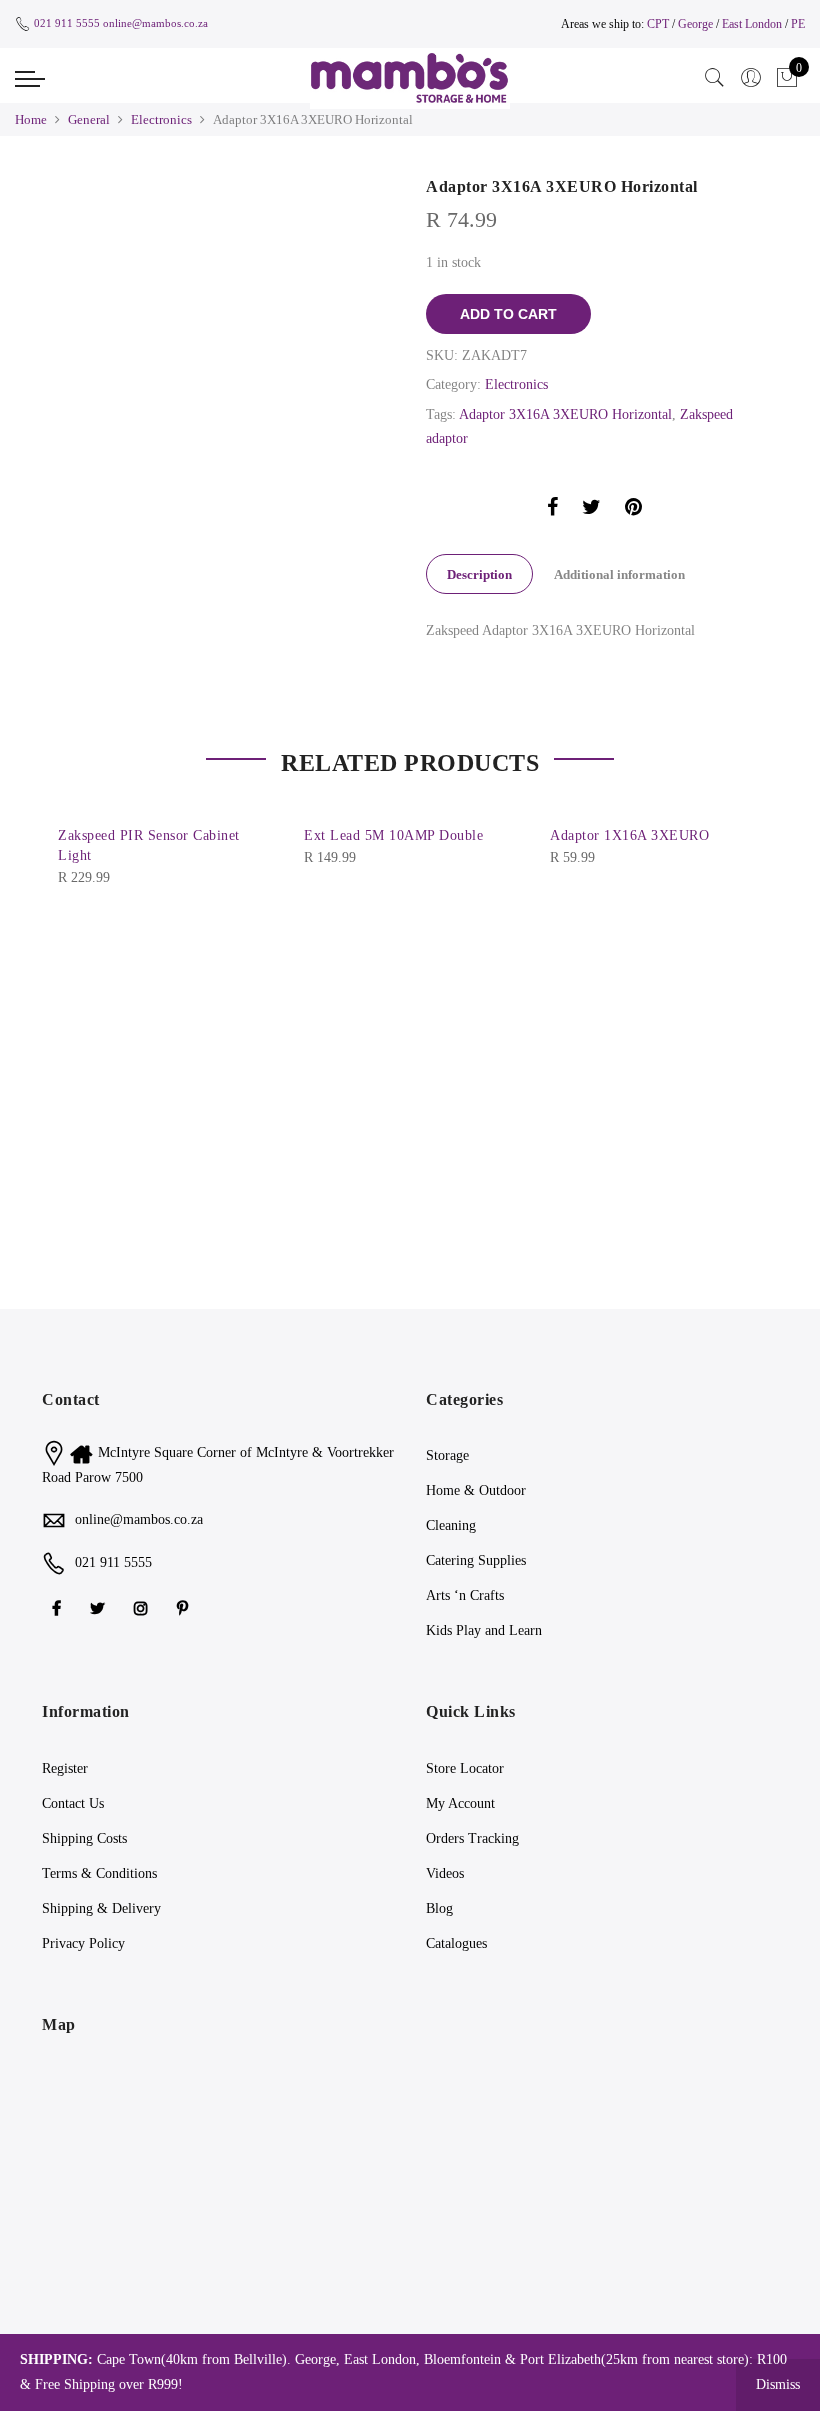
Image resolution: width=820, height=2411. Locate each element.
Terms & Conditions (99, 1873)
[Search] (715, 78)
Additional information (619, 574)
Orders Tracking (472, 1838)
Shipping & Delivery (101, 1908)
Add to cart (508, 314)
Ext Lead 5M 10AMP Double (393, 835)
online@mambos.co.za (155, 23)
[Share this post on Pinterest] (633, 510)
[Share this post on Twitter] (591, 510)
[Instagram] (143, 1606)
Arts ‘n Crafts (465, 1595)
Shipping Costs (84, 1838)
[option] (226, 188)
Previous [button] (76, 835)
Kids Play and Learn (484, 1630)
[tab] (479, 574)
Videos (445, 1873)
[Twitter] (100, 1606)
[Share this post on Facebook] (552, 510)
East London (753, 24)
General (89, 119)
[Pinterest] (185, 1606)
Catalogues (456, 1943)
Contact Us (73, 1803)
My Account (460, 1803)
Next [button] (744, 835)
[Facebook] (59, 1606)
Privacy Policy (83, 1943)
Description (479, 574)
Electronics (161, 119)
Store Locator (465, 1768)
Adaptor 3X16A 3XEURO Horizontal (565, 414)
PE (798, 24)
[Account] (751, 78)
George (695, 24)
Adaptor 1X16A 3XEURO (629, 835)
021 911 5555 (67, 23)
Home (31, 119)
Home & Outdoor (476, 1490)
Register (65, 1768)
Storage (447, 1455)
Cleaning (451, 1525)
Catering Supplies (476, 1560)
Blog (439, 1908)
